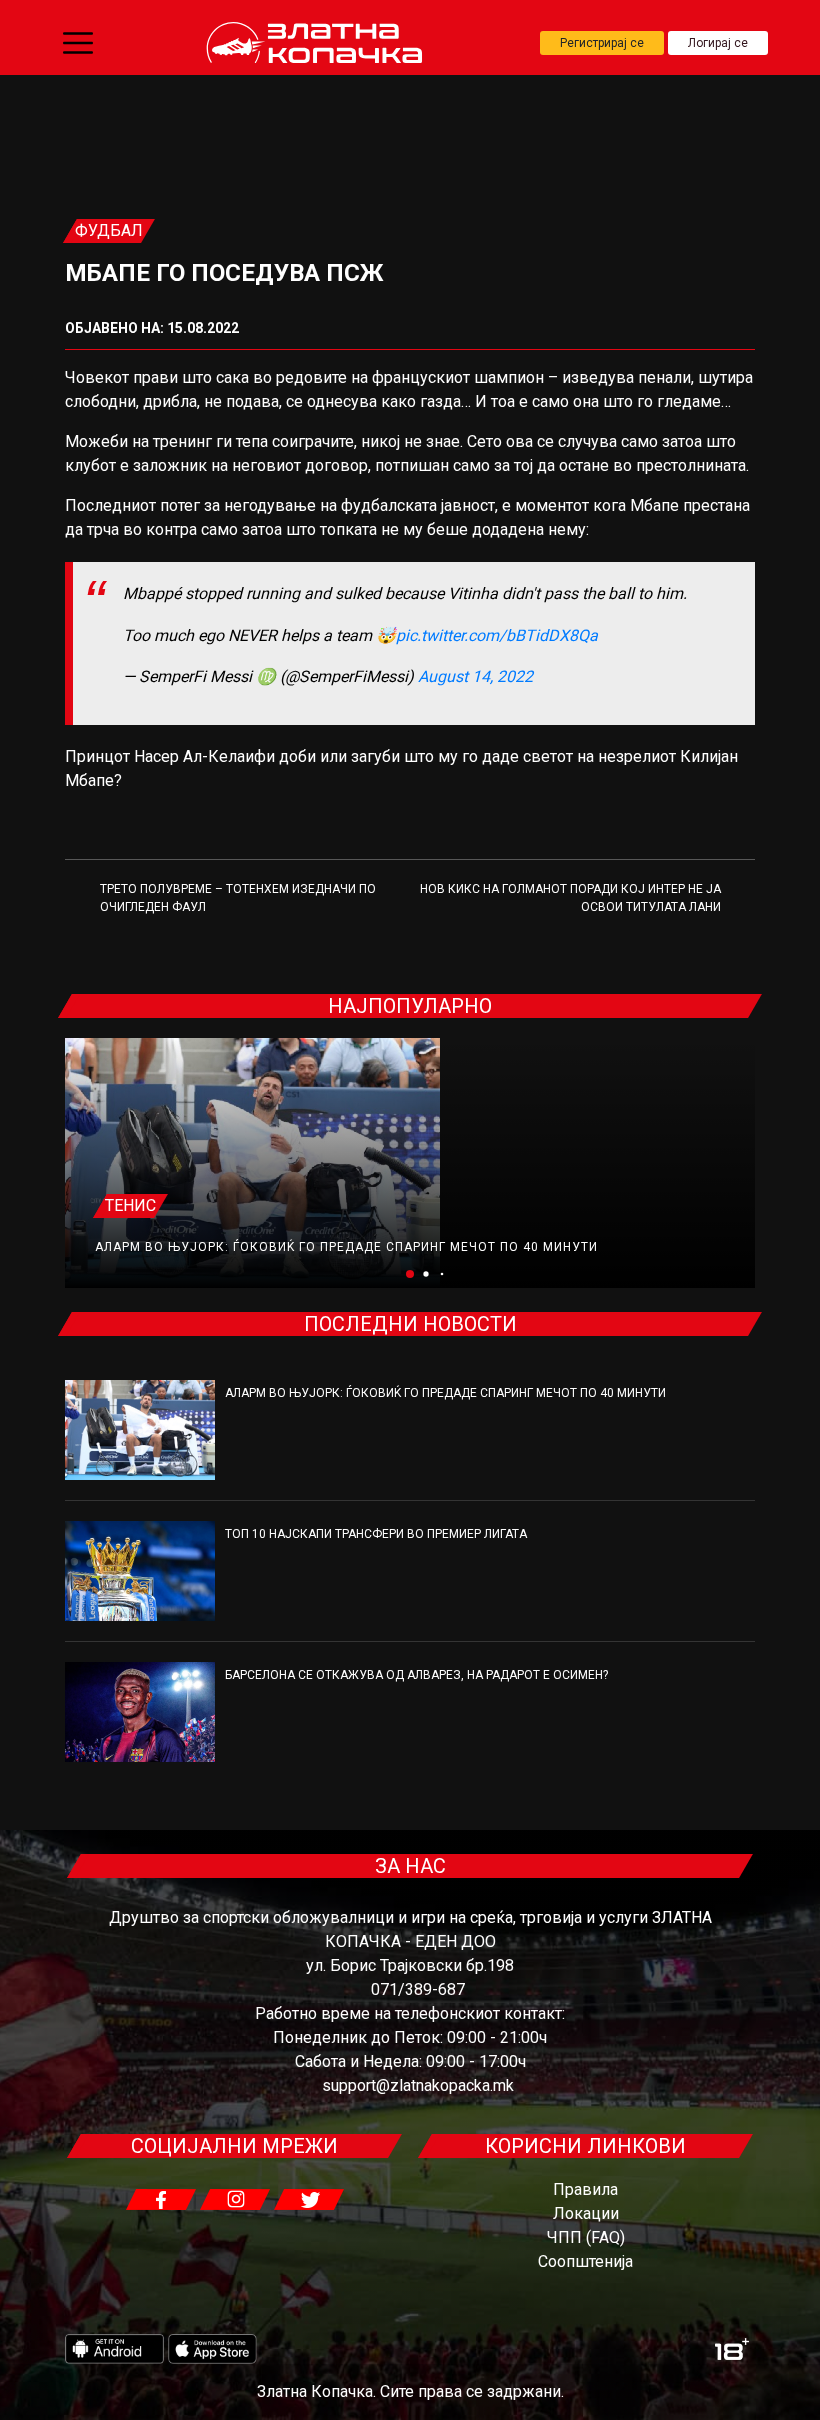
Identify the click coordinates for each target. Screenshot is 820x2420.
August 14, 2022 (475, 676)
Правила (585, 2189)
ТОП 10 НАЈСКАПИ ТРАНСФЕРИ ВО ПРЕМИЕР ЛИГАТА (376, 1534)
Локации (586, 2213)
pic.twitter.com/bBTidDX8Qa (497, 635)
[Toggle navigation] (78, 43)
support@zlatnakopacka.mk (418, 2085)
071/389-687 (418, 1989)
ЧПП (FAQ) (586, 2237)
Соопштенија (585, 2261)
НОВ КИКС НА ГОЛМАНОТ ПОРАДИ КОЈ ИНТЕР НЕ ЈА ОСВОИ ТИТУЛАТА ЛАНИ (570, 898)
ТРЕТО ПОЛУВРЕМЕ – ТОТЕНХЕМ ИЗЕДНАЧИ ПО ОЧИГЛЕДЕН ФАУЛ (238, 898)
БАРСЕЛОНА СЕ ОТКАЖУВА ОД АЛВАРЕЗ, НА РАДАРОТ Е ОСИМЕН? (416, 1675)
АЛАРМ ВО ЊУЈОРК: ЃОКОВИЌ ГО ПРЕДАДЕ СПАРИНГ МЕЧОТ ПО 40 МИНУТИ (346, 1247)
